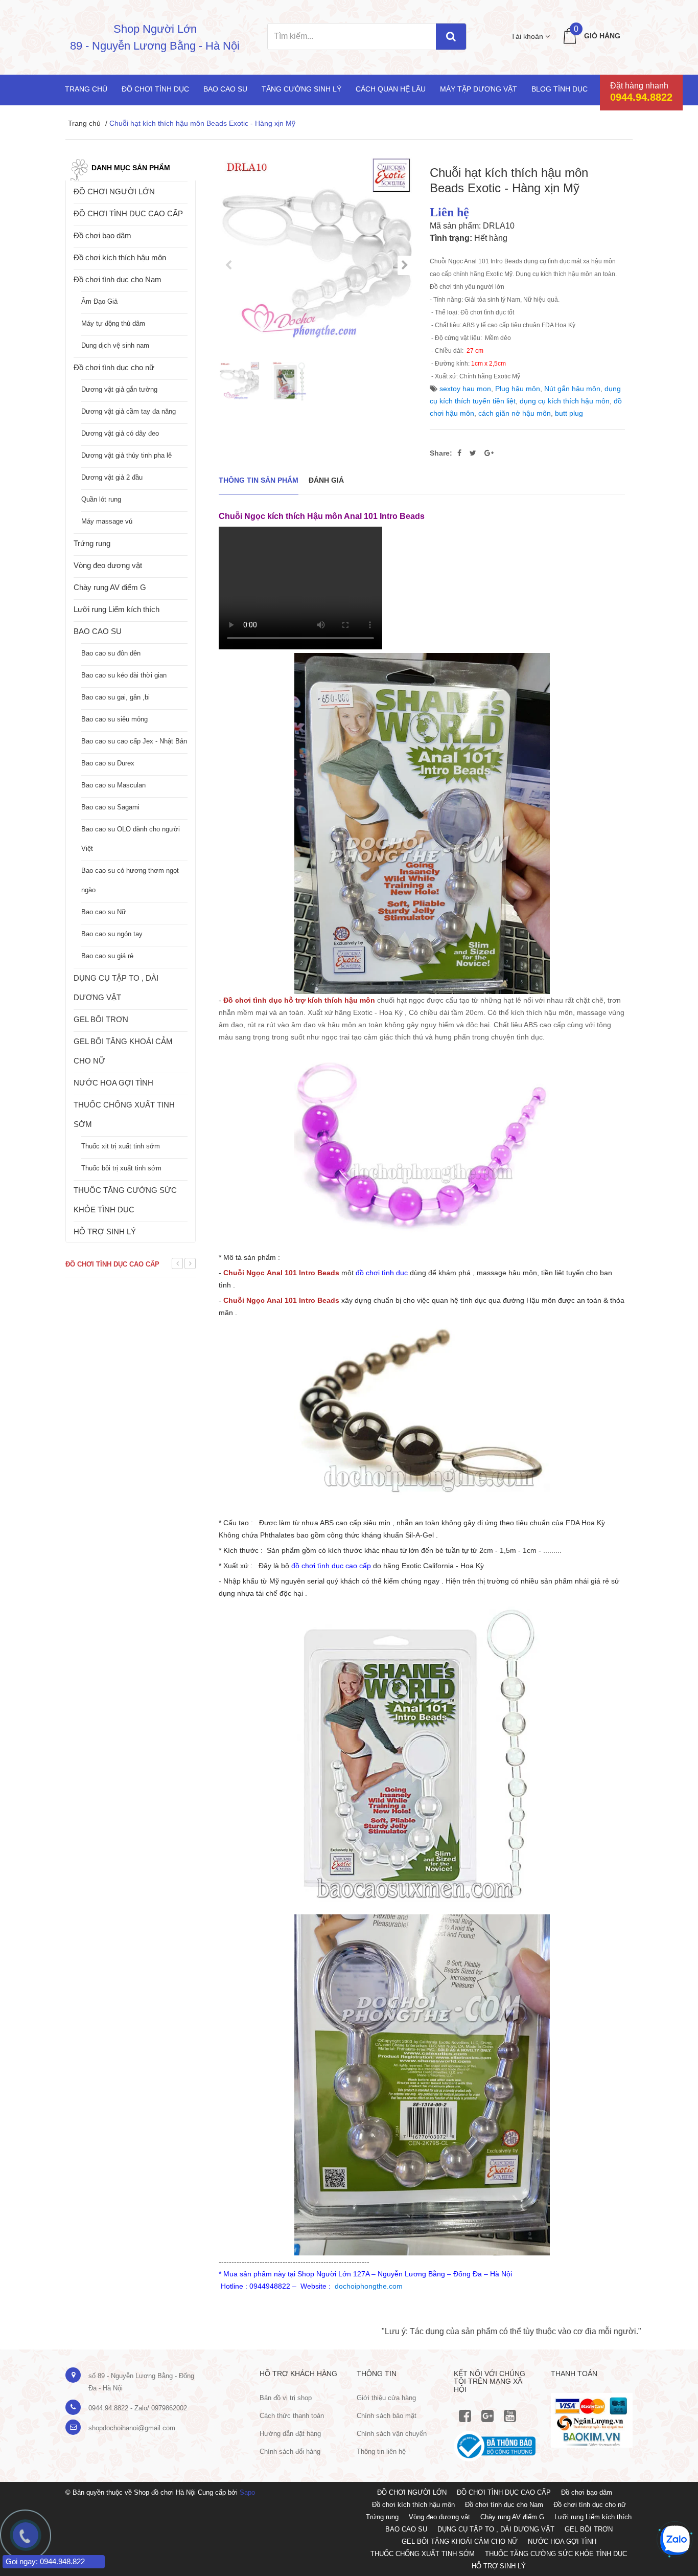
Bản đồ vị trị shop (286, 2398)
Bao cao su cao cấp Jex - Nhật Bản (134, 741)
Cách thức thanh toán (292, 2416)
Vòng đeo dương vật (108, 565)
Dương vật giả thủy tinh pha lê (126, 455)
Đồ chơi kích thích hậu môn (120, 257)
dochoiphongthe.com (369, 2286)
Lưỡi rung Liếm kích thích (117, 609)
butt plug (569, 413)
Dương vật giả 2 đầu (112, 477)
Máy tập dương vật (479, 89)
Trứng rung (92, 543)
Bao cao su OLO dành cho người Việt (131, 839)
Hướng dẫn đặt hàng (290, 2434)
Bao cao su (225, 89)
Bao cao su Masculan (113, 785)
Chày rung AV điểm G (110, 587)
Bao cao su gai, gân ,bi (115, 697)
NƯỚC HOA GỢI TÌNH (113, 1083)
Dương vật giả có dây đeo (120, 433)
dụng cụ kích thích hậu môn (565, 401)
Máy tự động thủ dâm (113, 323)
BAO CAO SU (98, 631)
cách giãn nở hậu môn (515, 413)
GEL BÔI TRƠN (101, 1019)
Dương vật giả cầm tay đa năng (129, 411)
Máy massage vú (107, 521)
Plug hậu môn (518, 389)
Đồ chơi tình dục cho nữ (114, 367)
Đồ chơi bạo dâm (102, 235)
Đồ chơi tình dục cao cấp (112, 1264)
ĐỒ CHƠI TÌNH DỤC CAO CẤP (128, 213)
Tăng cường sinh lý (301, 89)
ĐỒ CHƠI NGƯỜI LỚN (114, 191)
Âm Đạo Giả (99, 301)
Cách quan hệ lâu (391, 89)
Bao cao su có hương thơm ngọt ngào (130, 880)
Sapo (247, 2492)
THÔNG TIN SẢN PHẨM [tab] (259, 480)
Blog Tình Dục (560, 89)
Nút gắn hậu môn (572, 389)
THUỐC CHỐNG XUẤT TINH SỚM (124, 1114)
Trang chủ (86, 89)
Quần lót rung (101, 499)
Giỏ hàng (602, 36)
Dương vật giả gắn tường (119, 389)
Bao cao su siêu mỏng (114, 719)
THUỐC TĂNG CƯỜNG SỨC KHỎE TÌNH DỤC (125, 1200)
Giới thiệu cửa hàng (386, 2398)
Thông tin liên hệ (381, 2451)
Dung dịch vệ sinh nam (115, 345)
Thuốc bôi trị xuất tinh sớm (121, 1168)
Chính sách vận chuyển (392, 2434)
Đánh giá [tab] (326, 480)
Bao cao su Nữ (104, 912)
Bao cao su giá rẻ (107, 956)
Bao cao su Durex (108, 763)
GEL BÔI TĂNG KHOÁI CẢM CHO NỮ (123, 1051)
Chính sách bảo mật (387, 2416)
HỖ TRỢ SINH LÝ (105, 1231)
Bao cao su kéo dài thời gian (124, 675)
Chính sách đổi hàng (290, 2451)
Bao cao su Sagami (110, 807)
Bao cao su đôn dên (111, 653)
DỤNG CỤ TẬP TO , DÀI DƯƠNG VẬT (116, 988)
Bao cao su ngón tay (112, 934)
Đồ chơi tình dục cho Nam (118, 279)
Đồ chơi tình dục (155, 89)
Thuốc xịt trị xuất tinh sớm (121, 1146)
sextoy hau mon (465, 389)
